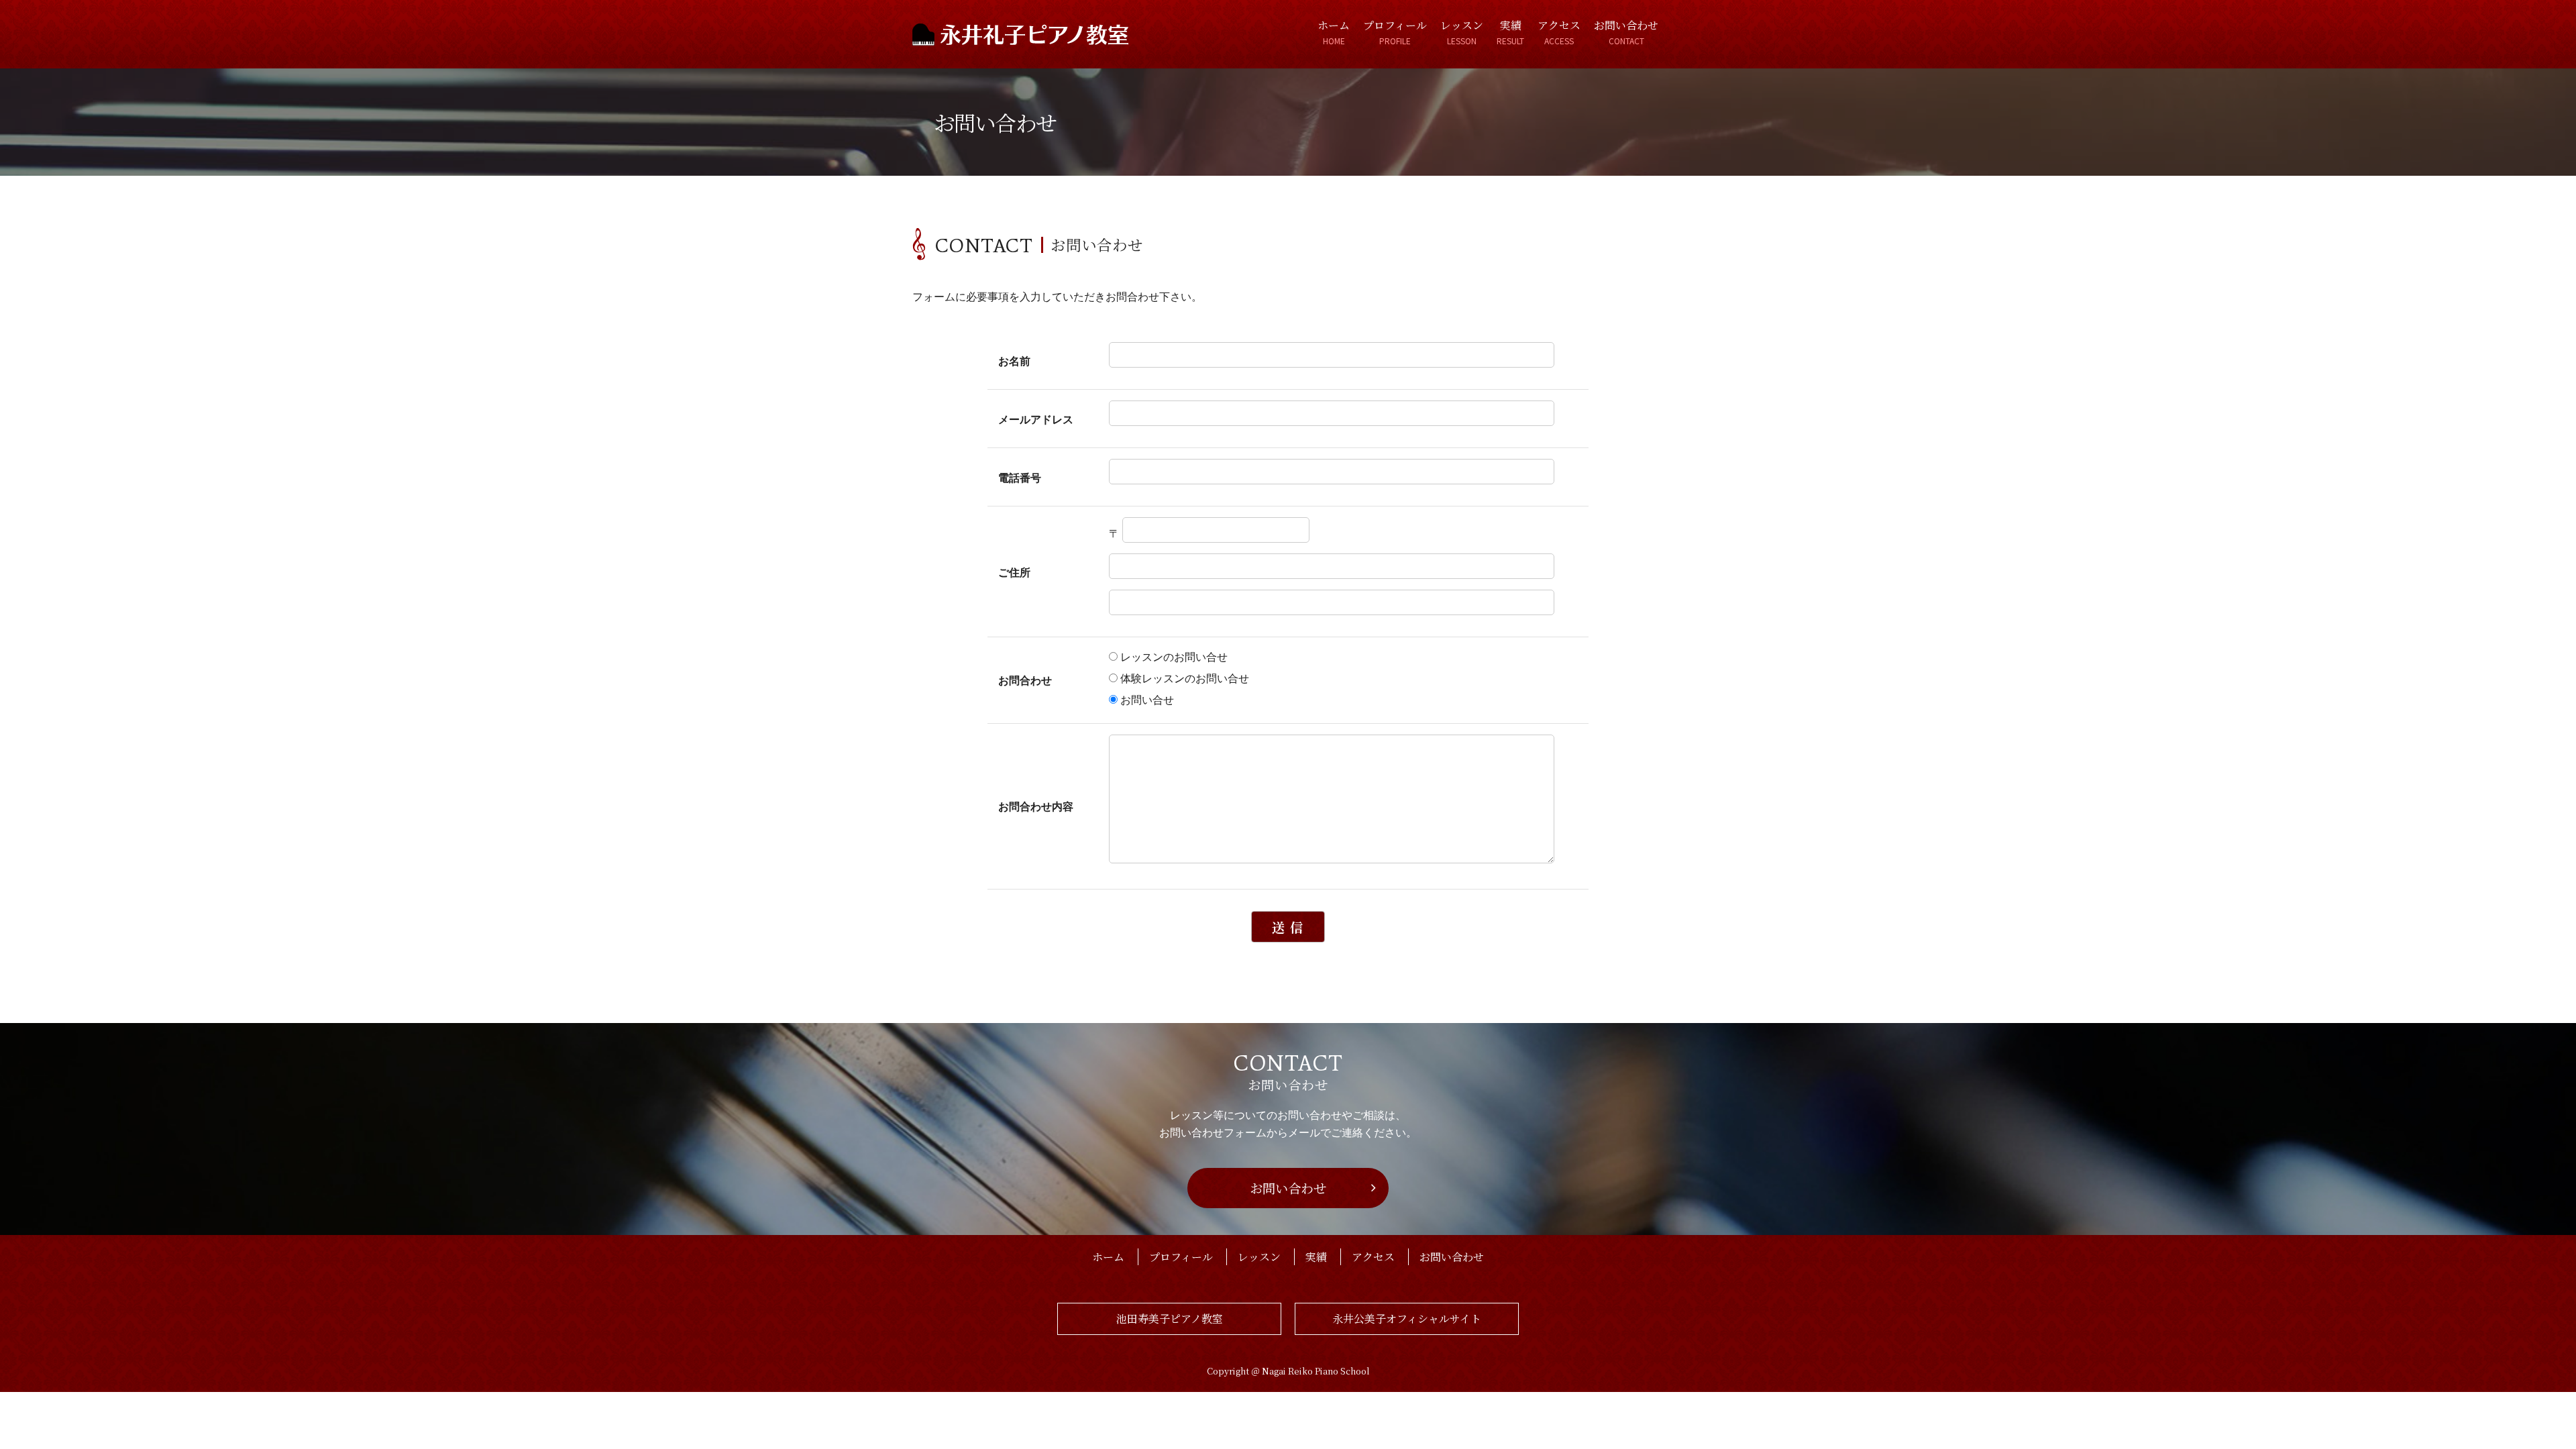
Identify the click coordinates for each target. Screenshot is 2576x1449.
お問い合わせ (1626, 32)
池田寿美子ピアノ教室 (1170, 1319)
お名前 (1014, 361)
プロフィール (1395, 32)
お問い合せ (1147, 699)
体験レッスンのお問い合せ (1185, 678)
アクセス (1559, 32)
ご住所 (1014, 572)
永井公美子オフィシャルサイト (1407, 1319)
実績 (1510, 32)
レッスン (1462, 32)
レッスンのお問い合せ (1174, 656)
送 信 (1288, 927)
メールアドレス (1036, 419)
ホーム (1334, 32)
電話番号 (1020, 477)
